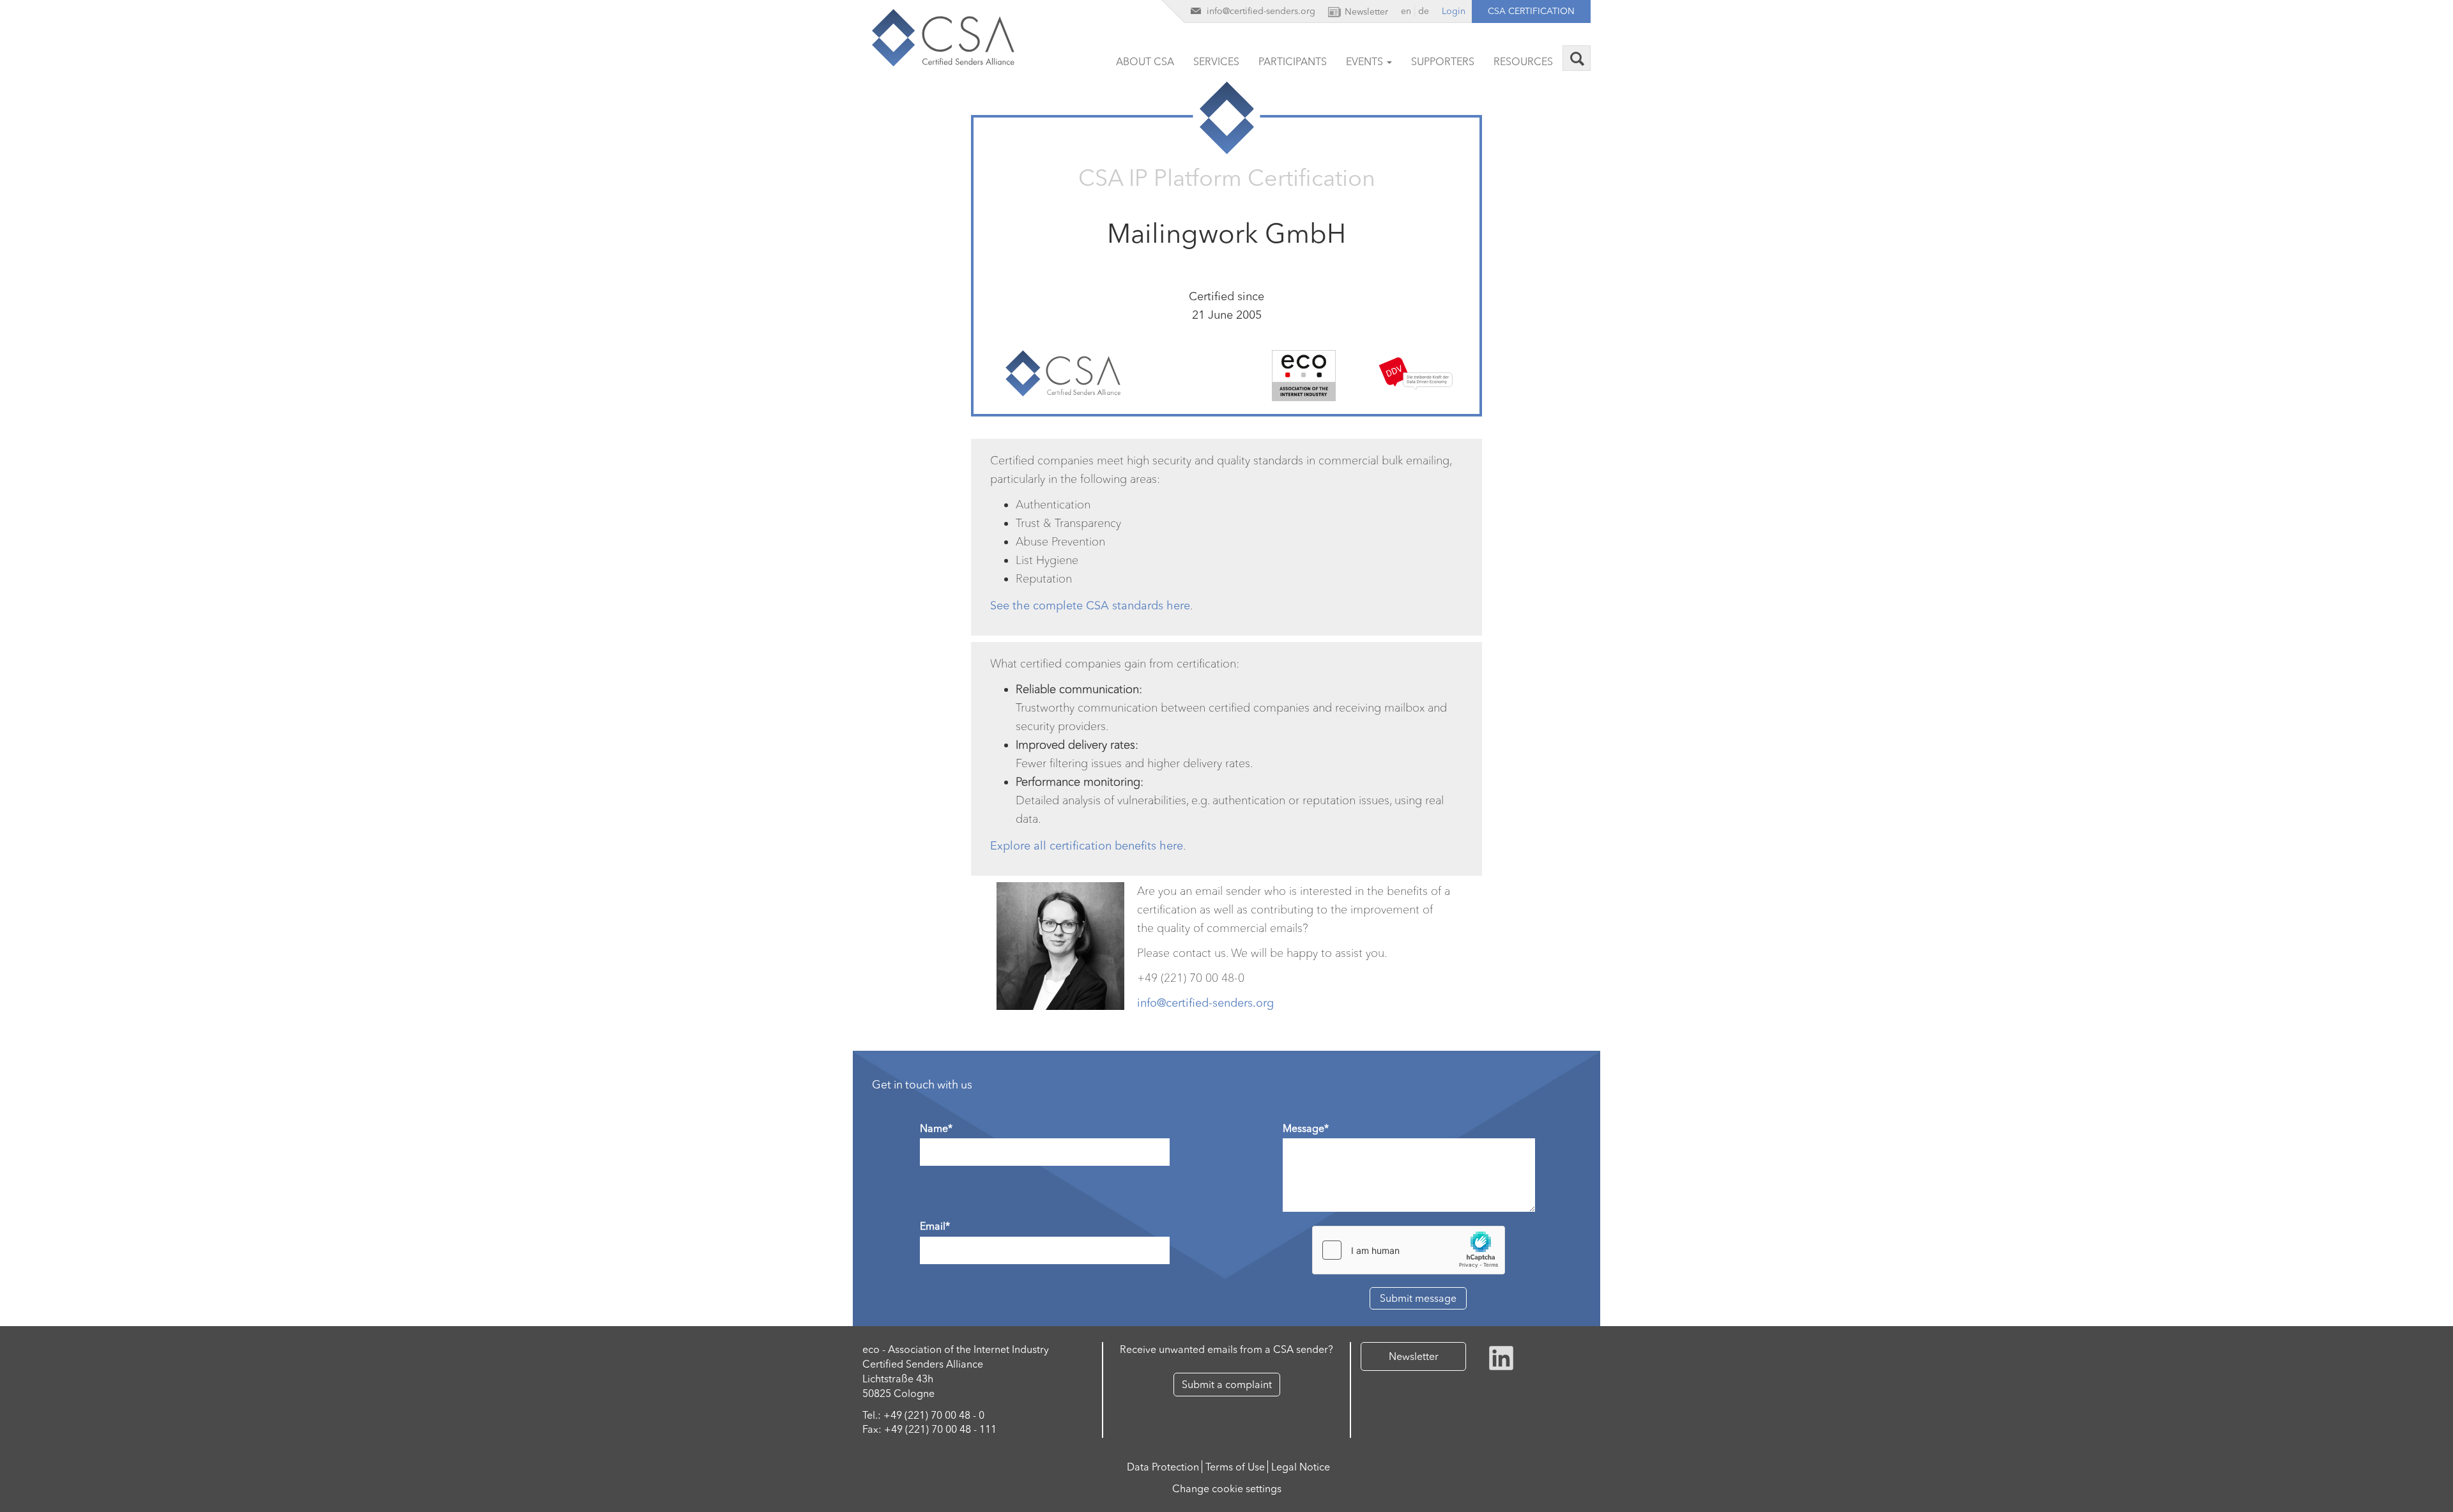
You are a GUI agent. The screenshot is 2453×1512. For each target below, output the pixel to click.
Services (1216, 61)
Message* (1306, 1128)
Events (1366, 61)
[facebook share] (1501, 1357)
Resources (1523, 61)
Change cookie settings (1227, 1488)
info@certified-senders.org (1205, 1003)
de (1424, 11)
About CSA (1145, 61)
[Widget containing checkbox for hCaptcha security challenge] (1409, 1250)
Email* (935, 1226)
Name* (936, 1128)
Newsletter (1414, 1356)
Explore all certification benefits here (1087, 846)
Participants (1293, 61)
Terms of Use (1235, 1467)
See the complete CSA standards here (1090, 606)
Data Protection (1163, 1467)
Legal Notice (1301, 1467)
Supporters (1443, 61)
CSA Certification (1531, 11)
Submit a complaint (1227, 1384)
